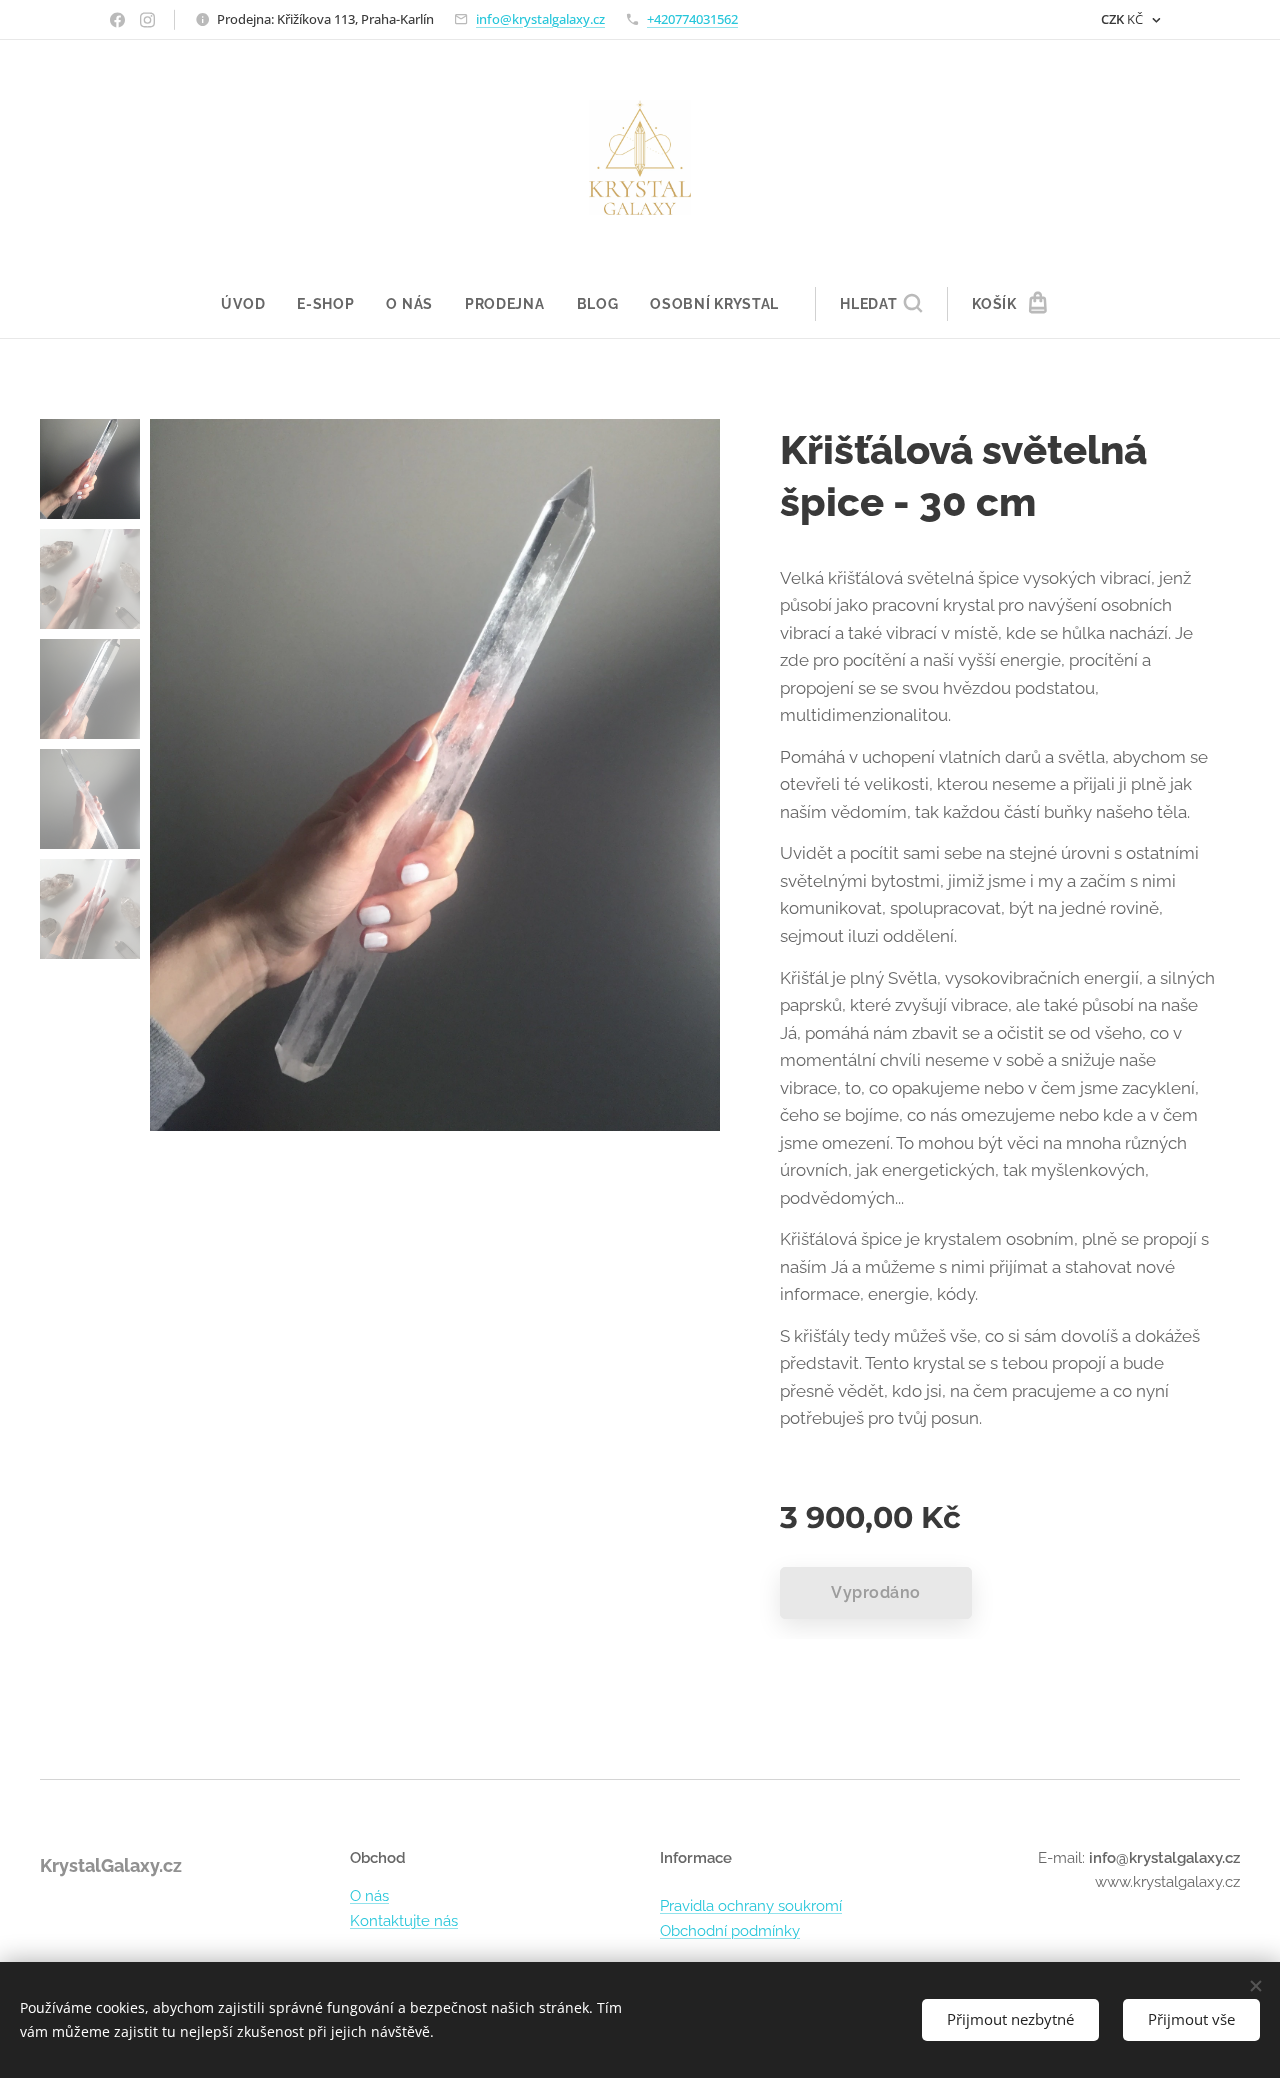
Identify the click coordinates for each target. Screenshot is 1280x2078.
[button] (881, 304)
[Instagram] (147, 20)
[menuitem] (251, 304)
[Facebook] (117, 20)
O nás (369, 1896)
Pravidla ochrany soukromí (751, 1906)
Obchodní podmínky (730, 1931)
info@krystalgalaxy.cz (540, 19)
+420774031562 (692, 19)
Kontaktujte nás (404, 1921)
